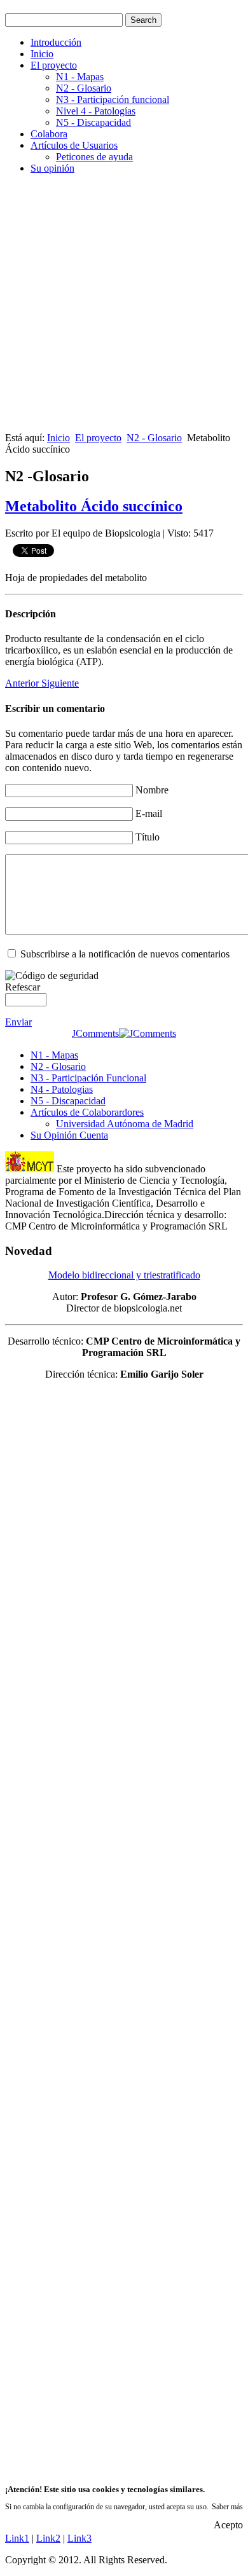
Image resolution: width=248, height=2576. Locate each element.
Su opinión (52, 168)
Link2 (48, 2538)
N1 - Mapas (80, 77)
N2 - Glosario (84, 88)
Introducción (56, 42)
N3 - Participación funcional (113, 99)
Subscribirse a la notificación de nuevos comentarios (125, 954)
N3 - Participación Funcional (88, 1078)
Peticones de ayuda (94, 157)
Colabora (49, 134)
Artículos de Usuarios (74, 145)
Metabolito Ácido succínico (94, 506)
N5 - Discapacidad (93, 122)
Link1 (17, 2538)
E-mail (149, 813)
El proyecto (54, 65)
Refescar (23, 987)
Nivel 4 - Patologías (96, 111)
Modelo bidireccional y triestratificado (124, 1275)
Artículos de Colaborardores (87, 1112)
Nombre (152, 790)
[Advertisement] (124, 308)
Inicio (42, 54)
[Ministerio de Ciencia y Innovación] (30, 1169)
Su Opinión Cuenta (69, 1135)
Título (148, 837)
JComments (95, 1033)
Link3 (79, 2538)
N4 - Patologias (62, 1089)
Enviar (18, 1022)
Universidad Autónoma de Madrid (125, 1124)
